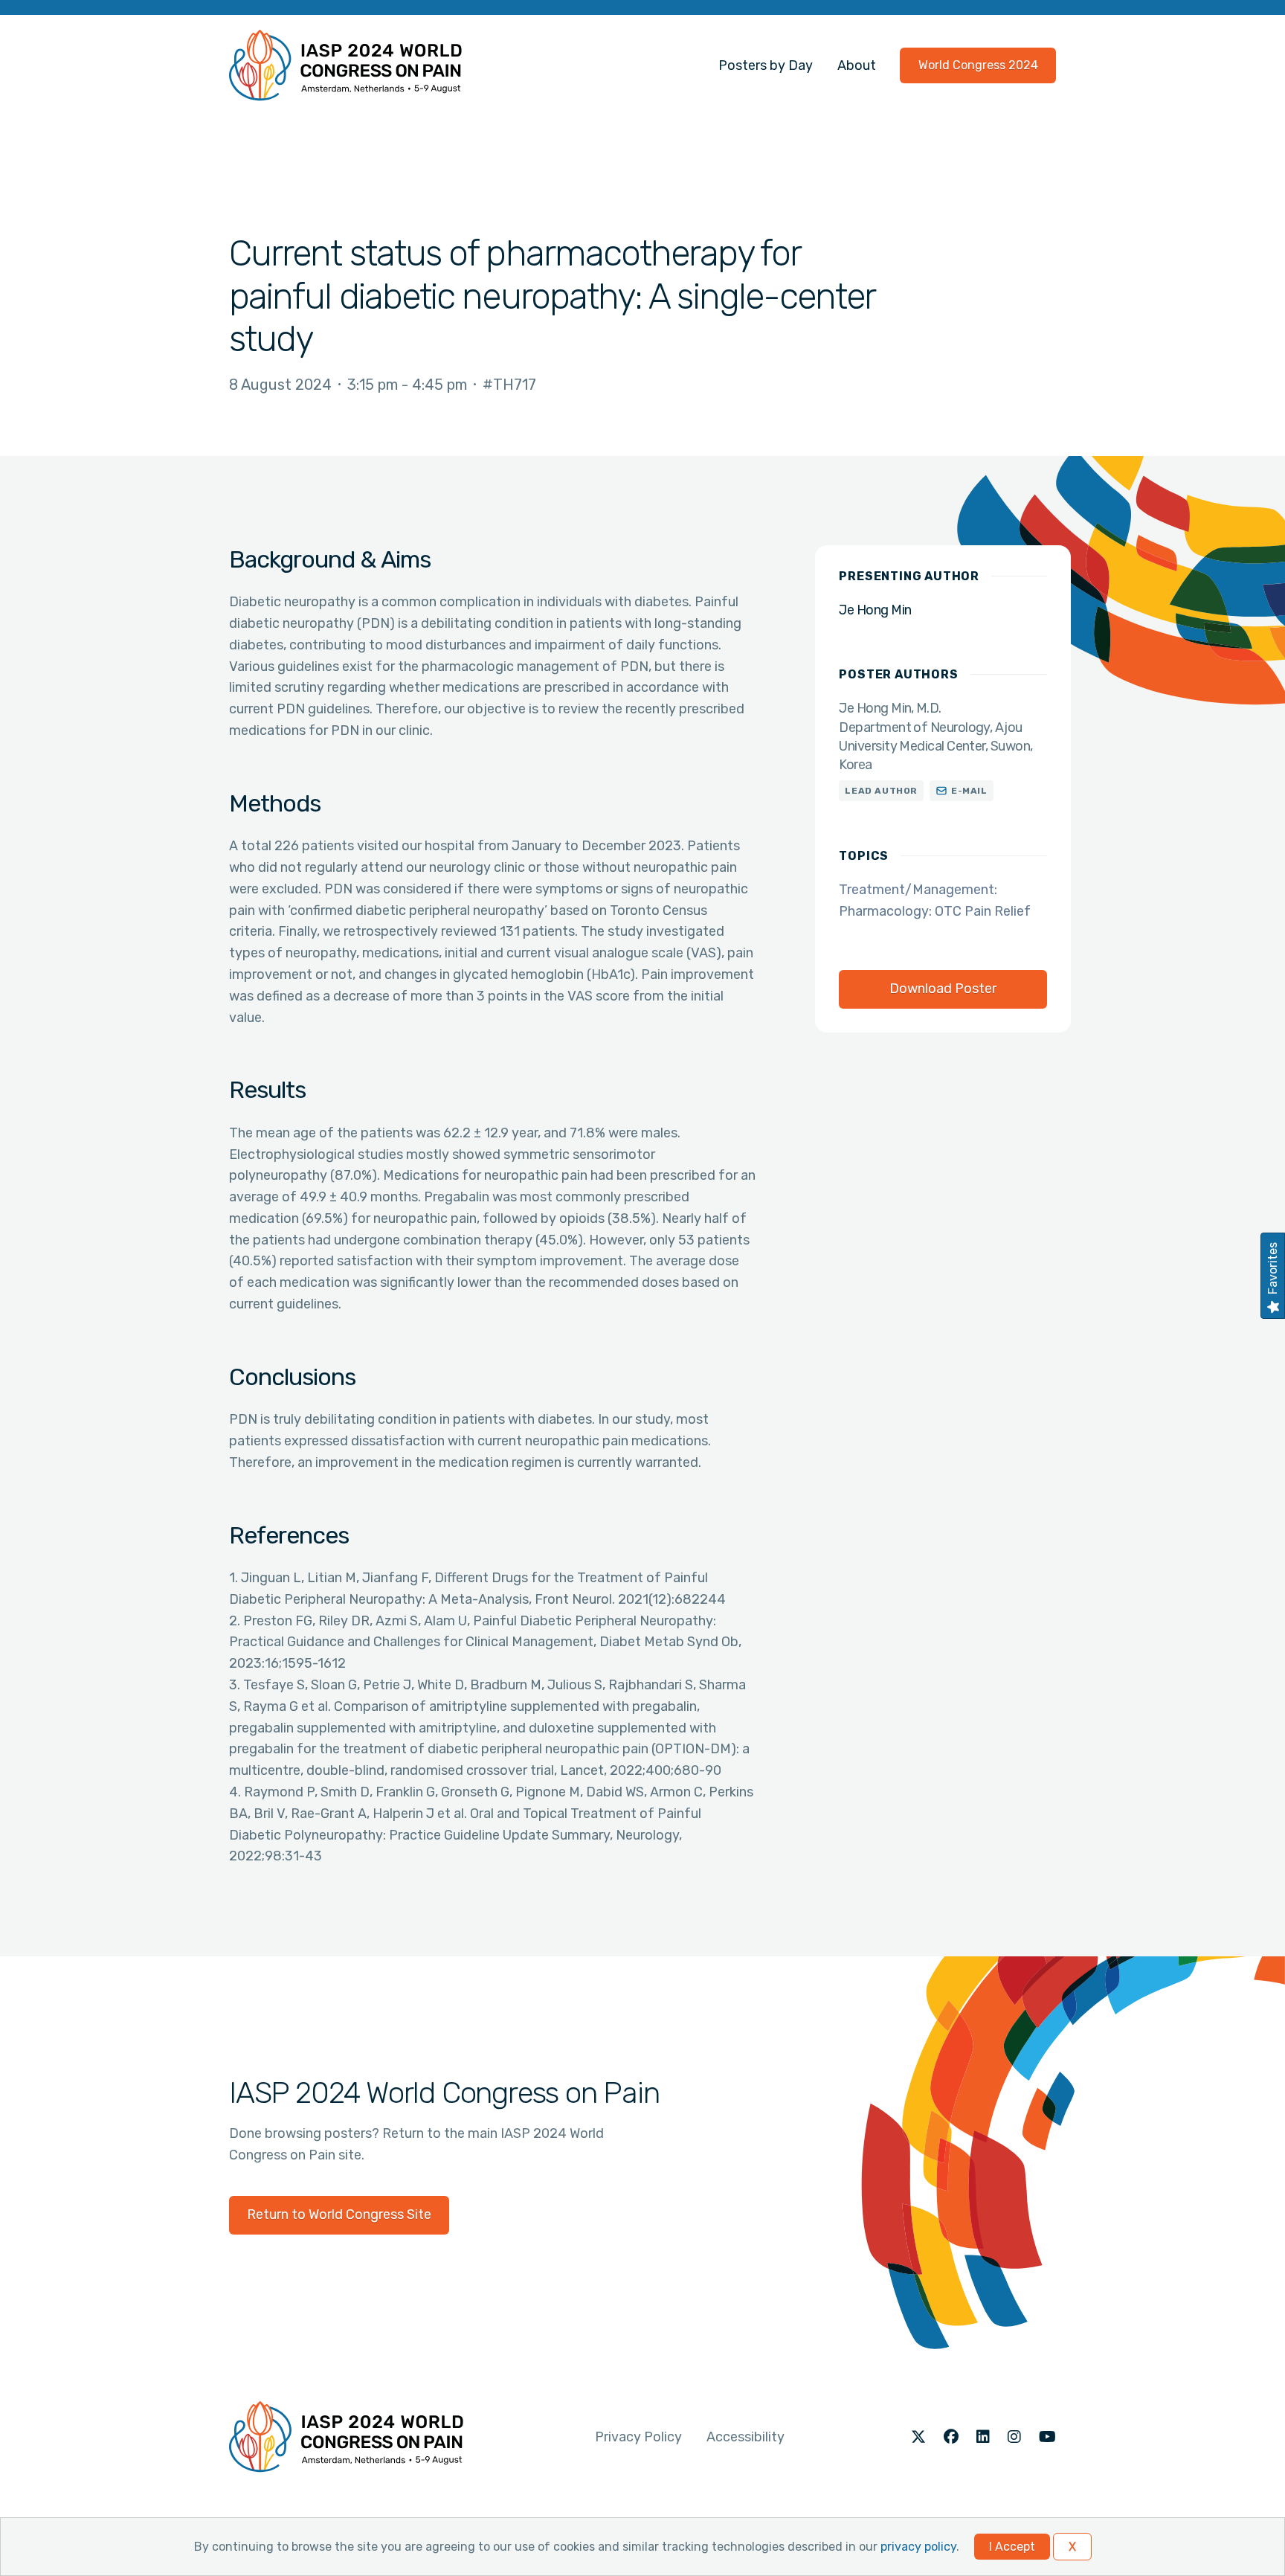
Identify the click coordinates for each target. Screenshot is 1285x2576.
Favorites (1273, 1268)
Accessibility (745, 2437)
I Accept (1012, 2547)
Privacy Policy (638, 2437)
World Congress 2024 (978, 65)
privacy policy (918, 2547)
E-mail (969, 791)
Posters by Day (766, 65)
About (857, 65)
